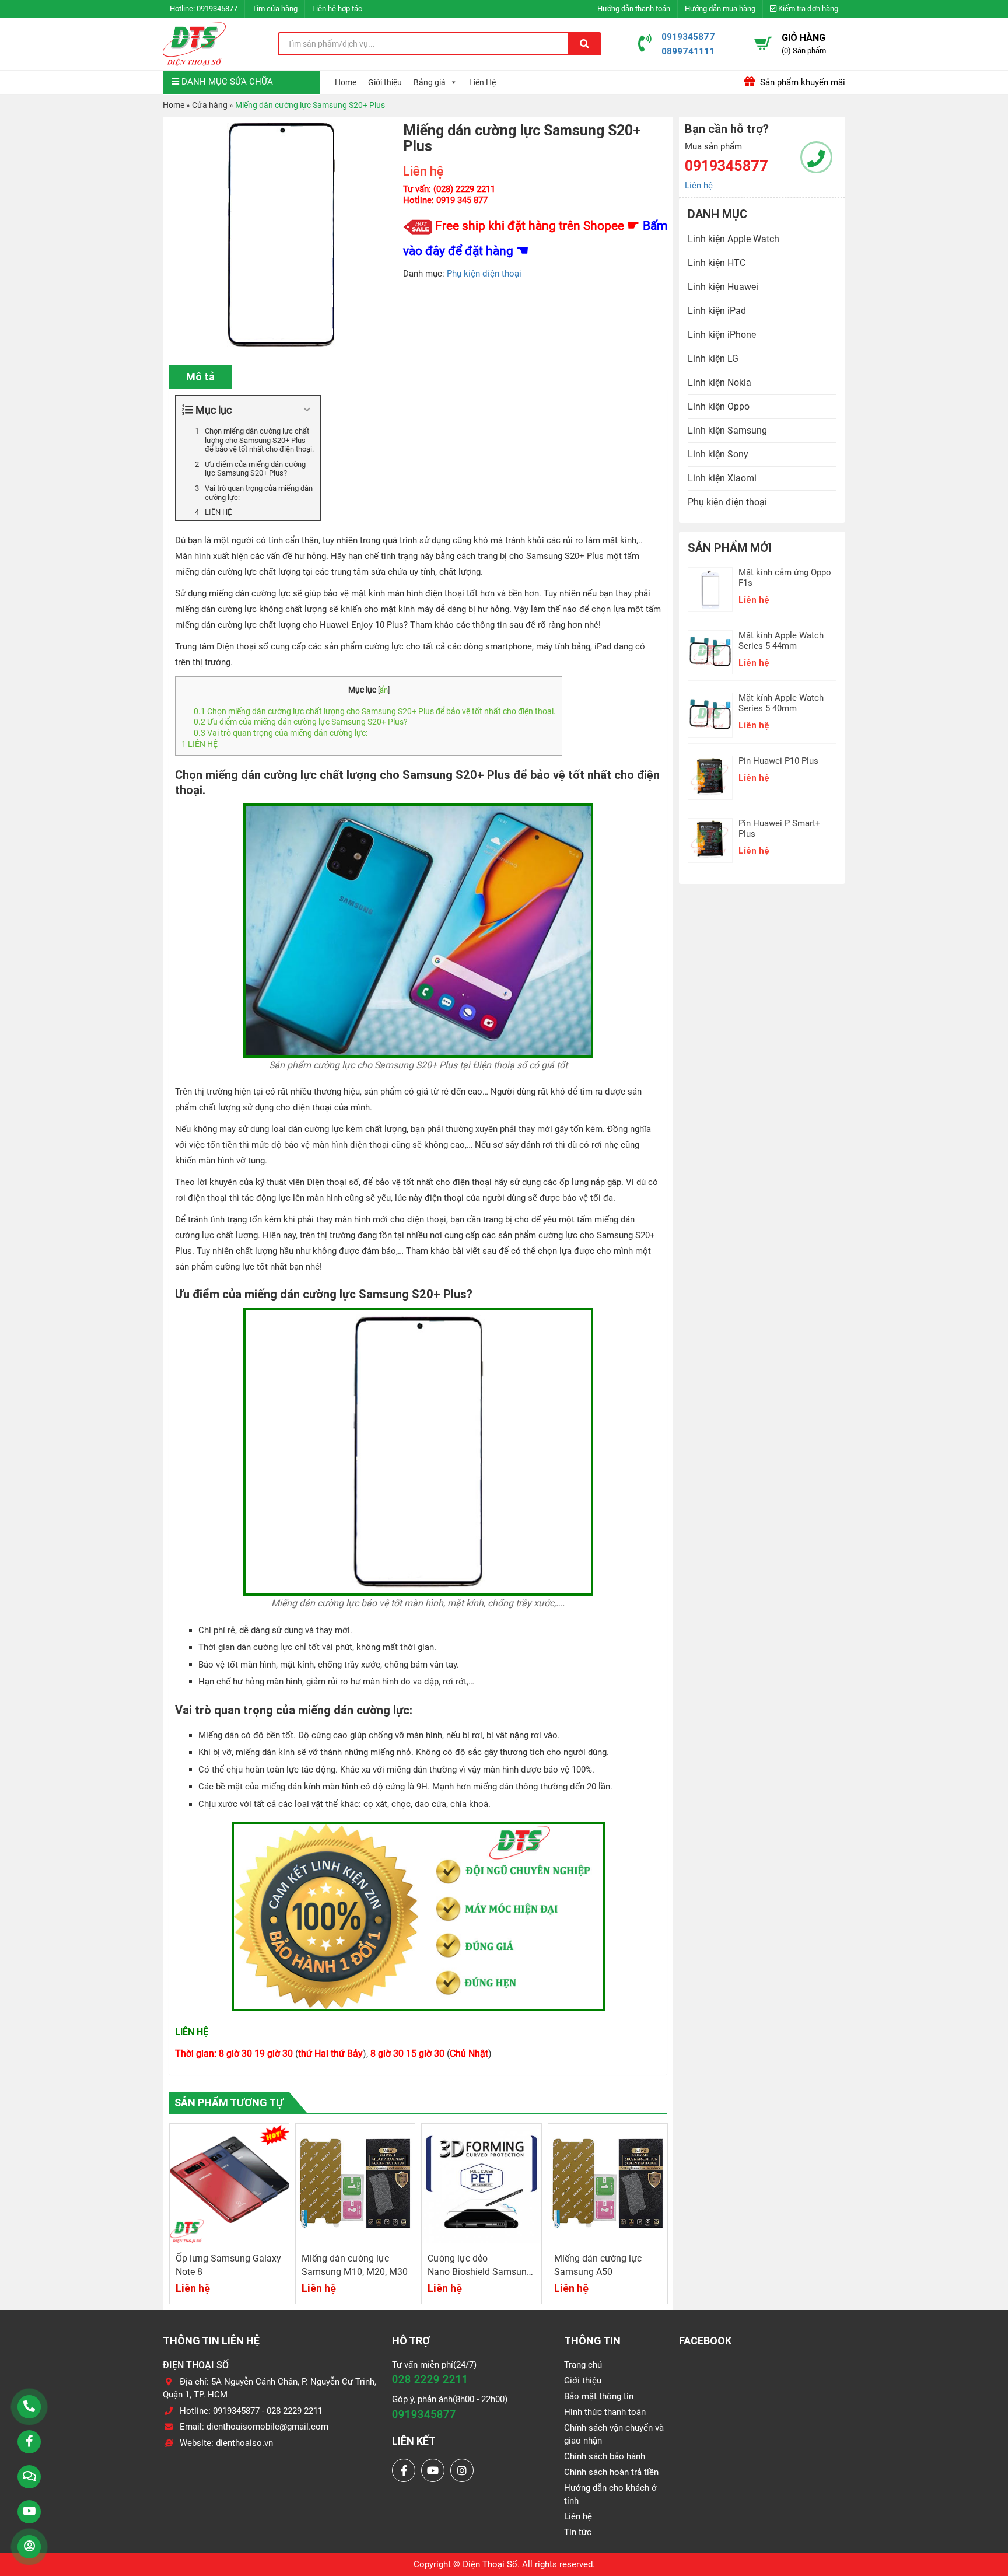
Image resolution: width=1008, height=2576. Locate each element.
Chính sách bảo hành (605, 2456)
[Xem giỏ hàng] (763, 43)
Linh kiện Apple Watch (734, 239)
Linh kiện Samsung (727, 430)
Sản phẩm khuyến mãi (801, 82)
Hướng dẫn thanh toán (634, 8)
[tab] (200, 377)
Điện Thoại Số (490, 2564)
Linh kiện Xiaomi (722, 478)
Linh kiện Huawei (723, 287)
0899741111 (688, 51)
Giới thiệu (385, 82)
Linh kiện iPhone (722, 335)
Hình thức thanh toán (605, 2412)
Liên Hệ (482, 82)
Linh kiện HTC (717, 263)
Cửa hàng (210, 105)
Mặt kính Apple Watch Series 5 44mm (781, 641)
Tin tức (578, 2532)
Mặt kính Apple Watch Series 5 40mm (781, 703)
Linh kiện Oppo (719, 406)
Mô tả (200, 377)
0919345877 (217, 8)
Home (346, 82)
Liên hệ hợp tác (337, 8)
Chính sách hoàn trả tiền (611, 2472)
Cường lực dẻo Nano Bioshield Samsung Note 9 (480, 2272)
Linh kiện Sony (718, 454)
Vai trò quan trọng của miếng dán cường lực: (281, 733)
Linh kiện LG (713, 359)
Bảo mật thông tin (599, 2396)
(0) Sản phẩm (804, 50)
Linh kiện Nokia (720, 382)
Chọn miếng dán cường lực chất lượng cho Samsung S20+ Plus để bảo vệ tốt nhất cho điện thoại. (375, 711)
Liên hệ (699, 186)
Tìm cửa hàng (275, 8)
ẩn (384, 690)
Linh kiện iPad (717, 311)
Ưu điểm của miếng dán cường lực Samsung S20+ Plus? (301, 722)
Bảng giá (430, 82)
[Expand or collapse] (307, 410)
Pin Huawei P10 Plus (778, 761)
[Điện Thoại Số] (194, 44)
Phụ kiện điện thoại (484, 274)
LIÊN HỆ (200, 744)
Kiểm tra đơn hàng (807, 8)
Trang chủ (583, 2365)
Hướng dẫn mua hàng (720, 8)
